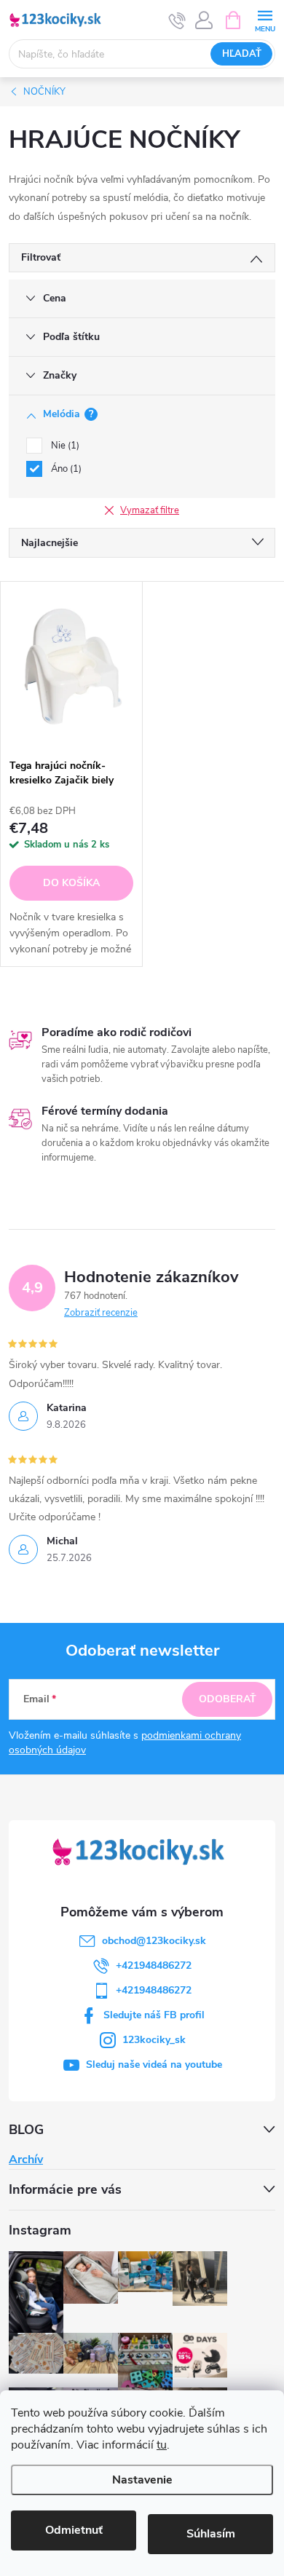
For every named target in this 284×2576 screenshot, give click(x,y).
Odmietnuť (74, 2530)
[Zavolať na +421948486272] (177, 20)
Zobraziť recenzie (101, 1313)
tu (162, 2445)
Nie (64, 446)
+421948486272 (154, 1965)
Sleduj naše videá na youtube (154, 2065)
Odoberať (228, 1699)
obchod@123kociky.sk (154, 1941)
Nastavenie (142, 2480)
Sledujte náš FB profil (154, 2015)
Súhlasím (211, 2534)
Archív (26, 2160)
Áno (65, 469)
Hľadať (242, 54)
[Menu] (265, 19)
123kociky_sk (154, 2040)
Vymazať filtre (150, 510)
